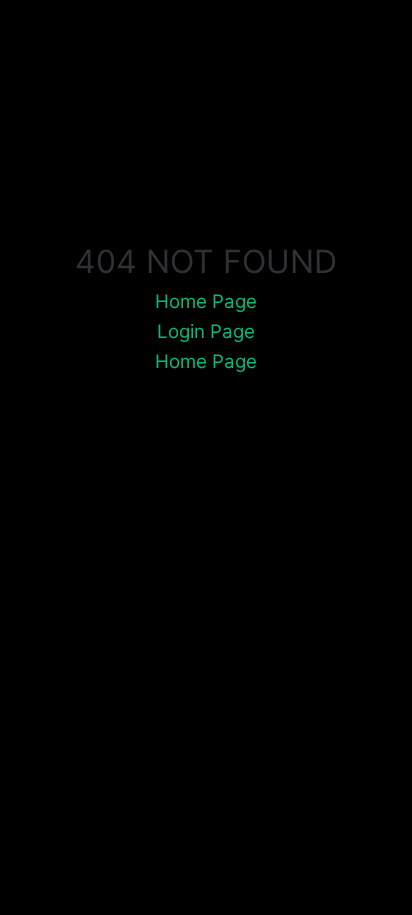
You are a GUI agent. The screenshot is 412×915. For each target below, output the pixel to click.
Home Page (206, 301)
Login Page (206, 331)
